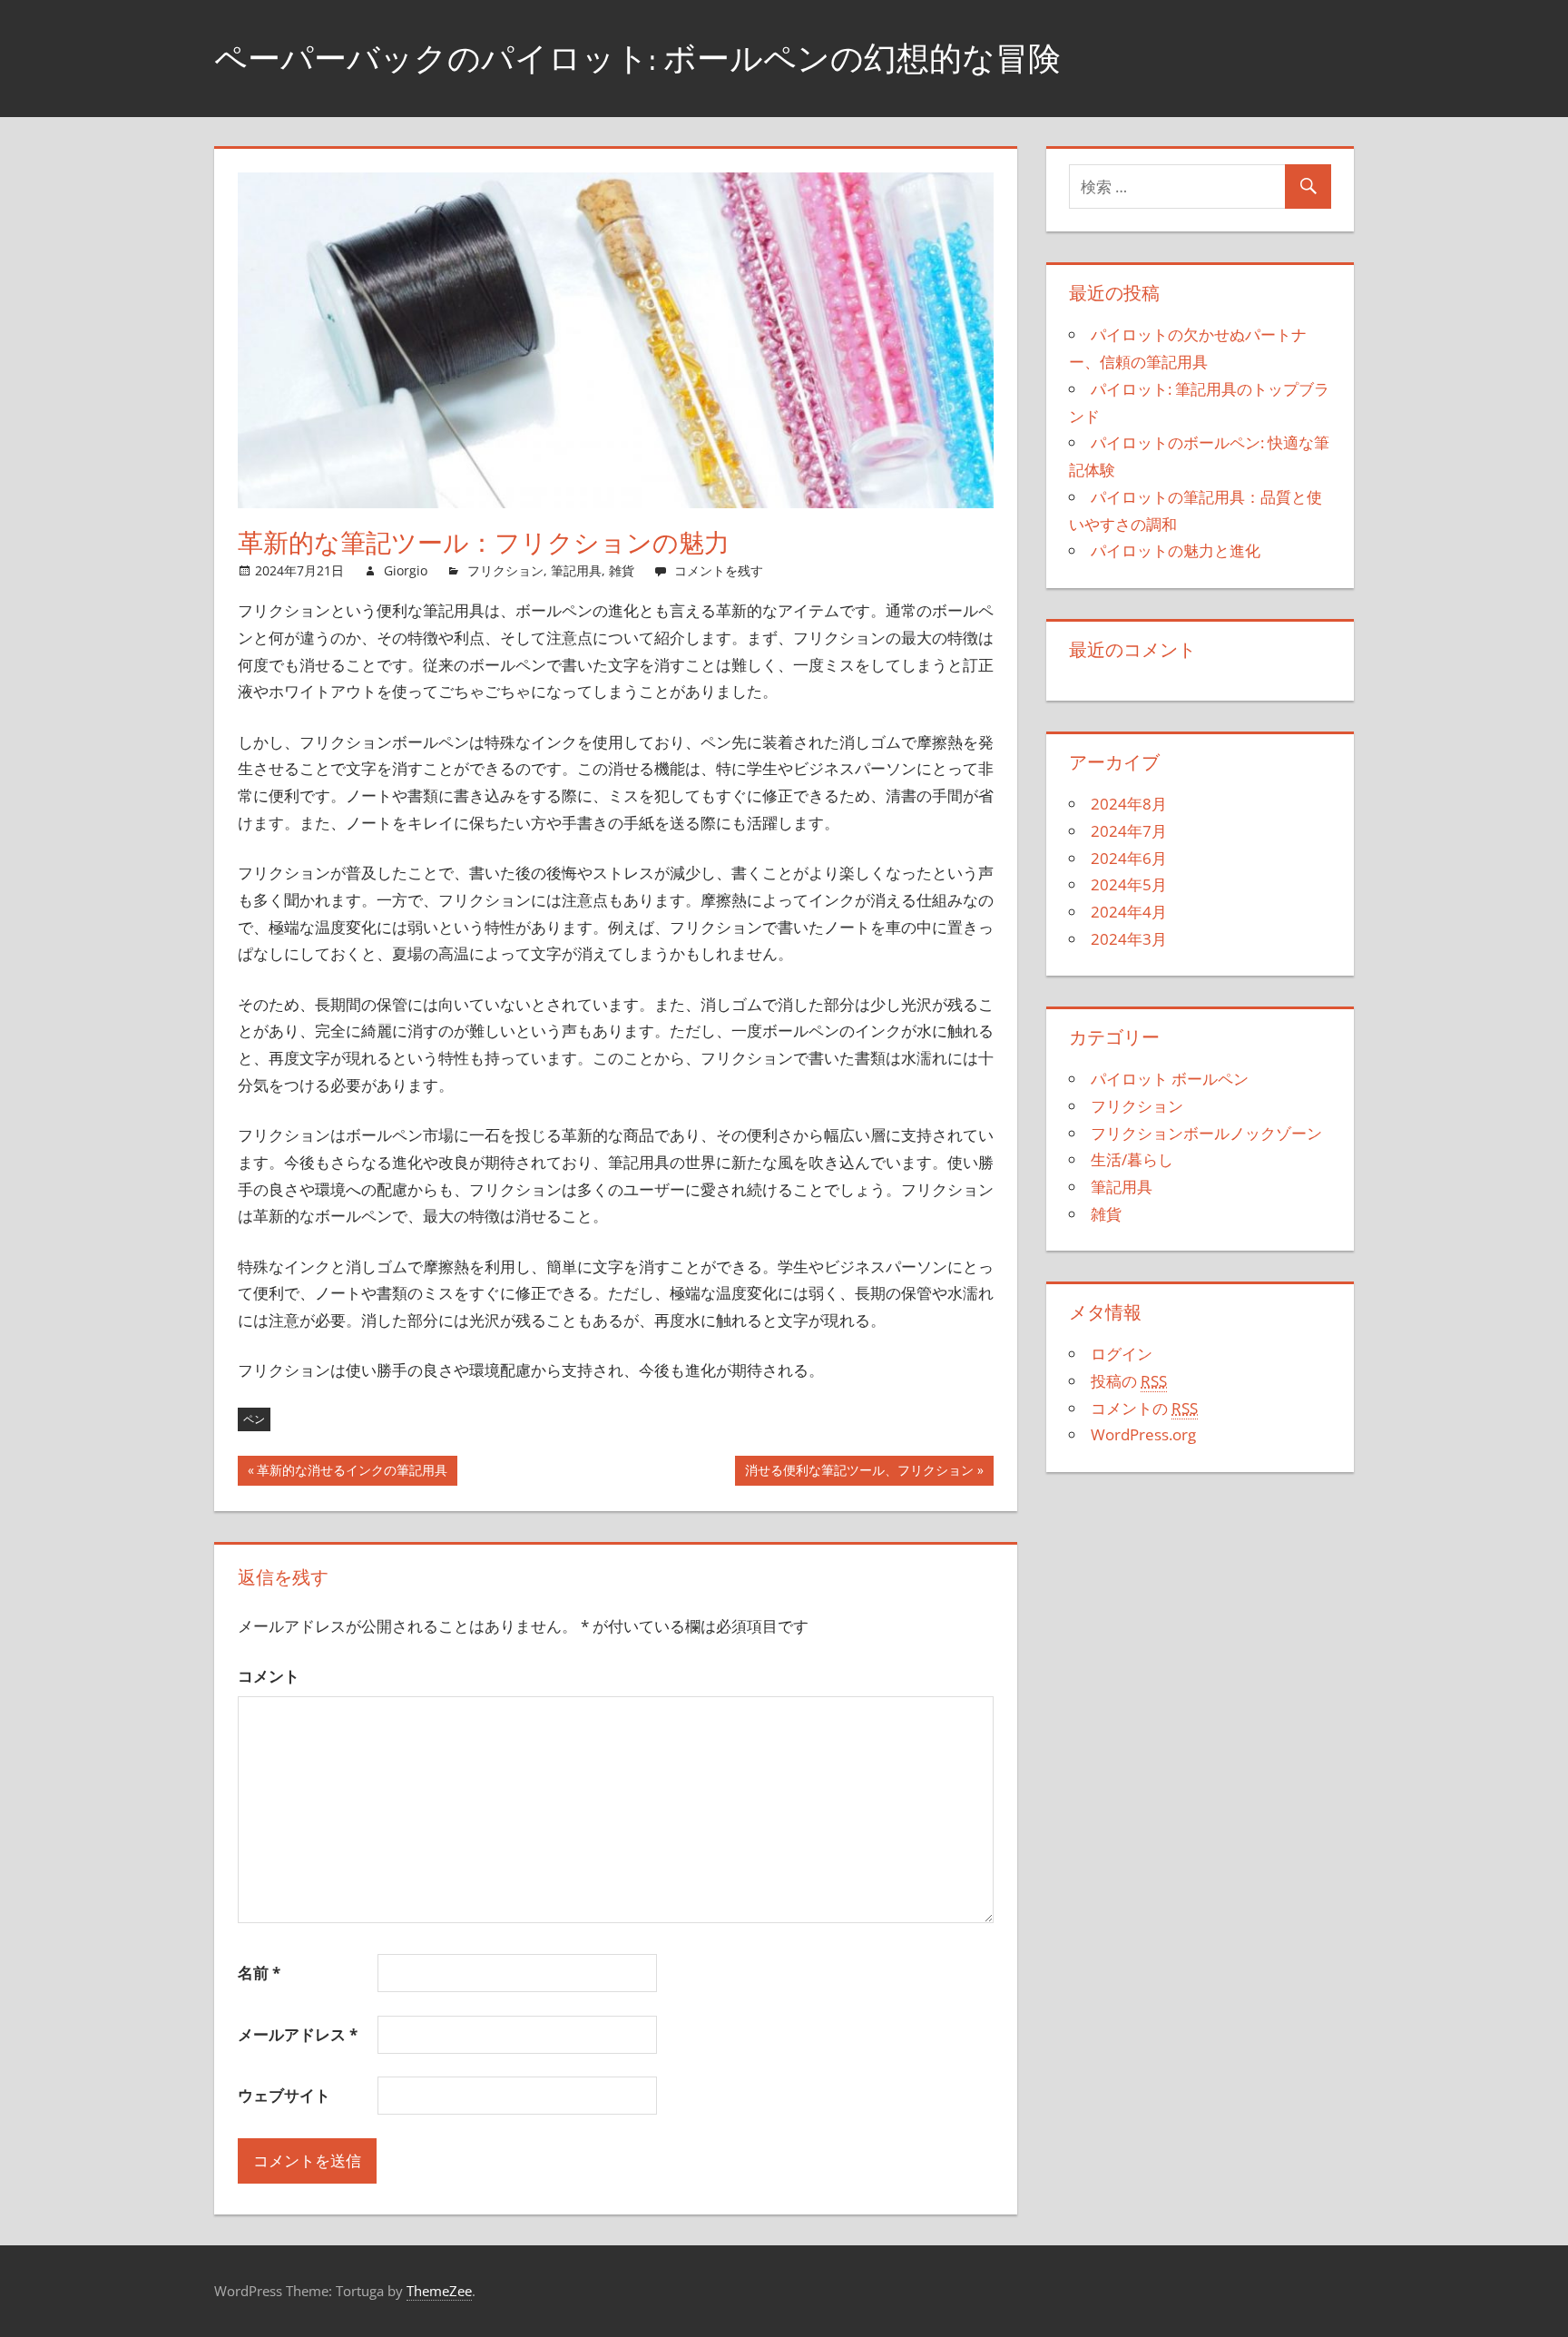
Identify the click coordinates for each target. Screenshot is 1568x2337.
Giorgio (406, 570)
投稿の (1129, 1381)
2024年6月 (1129, 858)
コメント (269, 1676)
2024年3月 (1129, 939)
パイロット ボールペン (1170, 1079)
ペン (254, 1419)
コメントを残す (719, 570)
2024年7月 (1129, 831)
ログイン (1122, 1354)
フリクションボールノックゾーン (1206, 1133)
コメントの (1144, 1408)
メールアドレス (298, 2034)
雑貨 (622, 570)
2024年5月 (1129, 884)
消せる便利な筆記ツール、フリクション (859, 1473)
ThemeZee (439, 2291)
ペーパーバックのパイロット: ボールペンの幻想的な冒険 (637, 58)
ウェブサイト (284, 2095)
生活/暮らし (1132, 1159)
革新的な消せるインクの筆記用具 (352, 1473)
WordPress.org (1143, 1434)
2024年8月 (1129, 804)
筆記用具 (576, 570)
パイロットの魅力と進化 (1176, 550)
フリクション (505, 570)
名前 (259, 1973)
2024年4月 (1129, 912)
